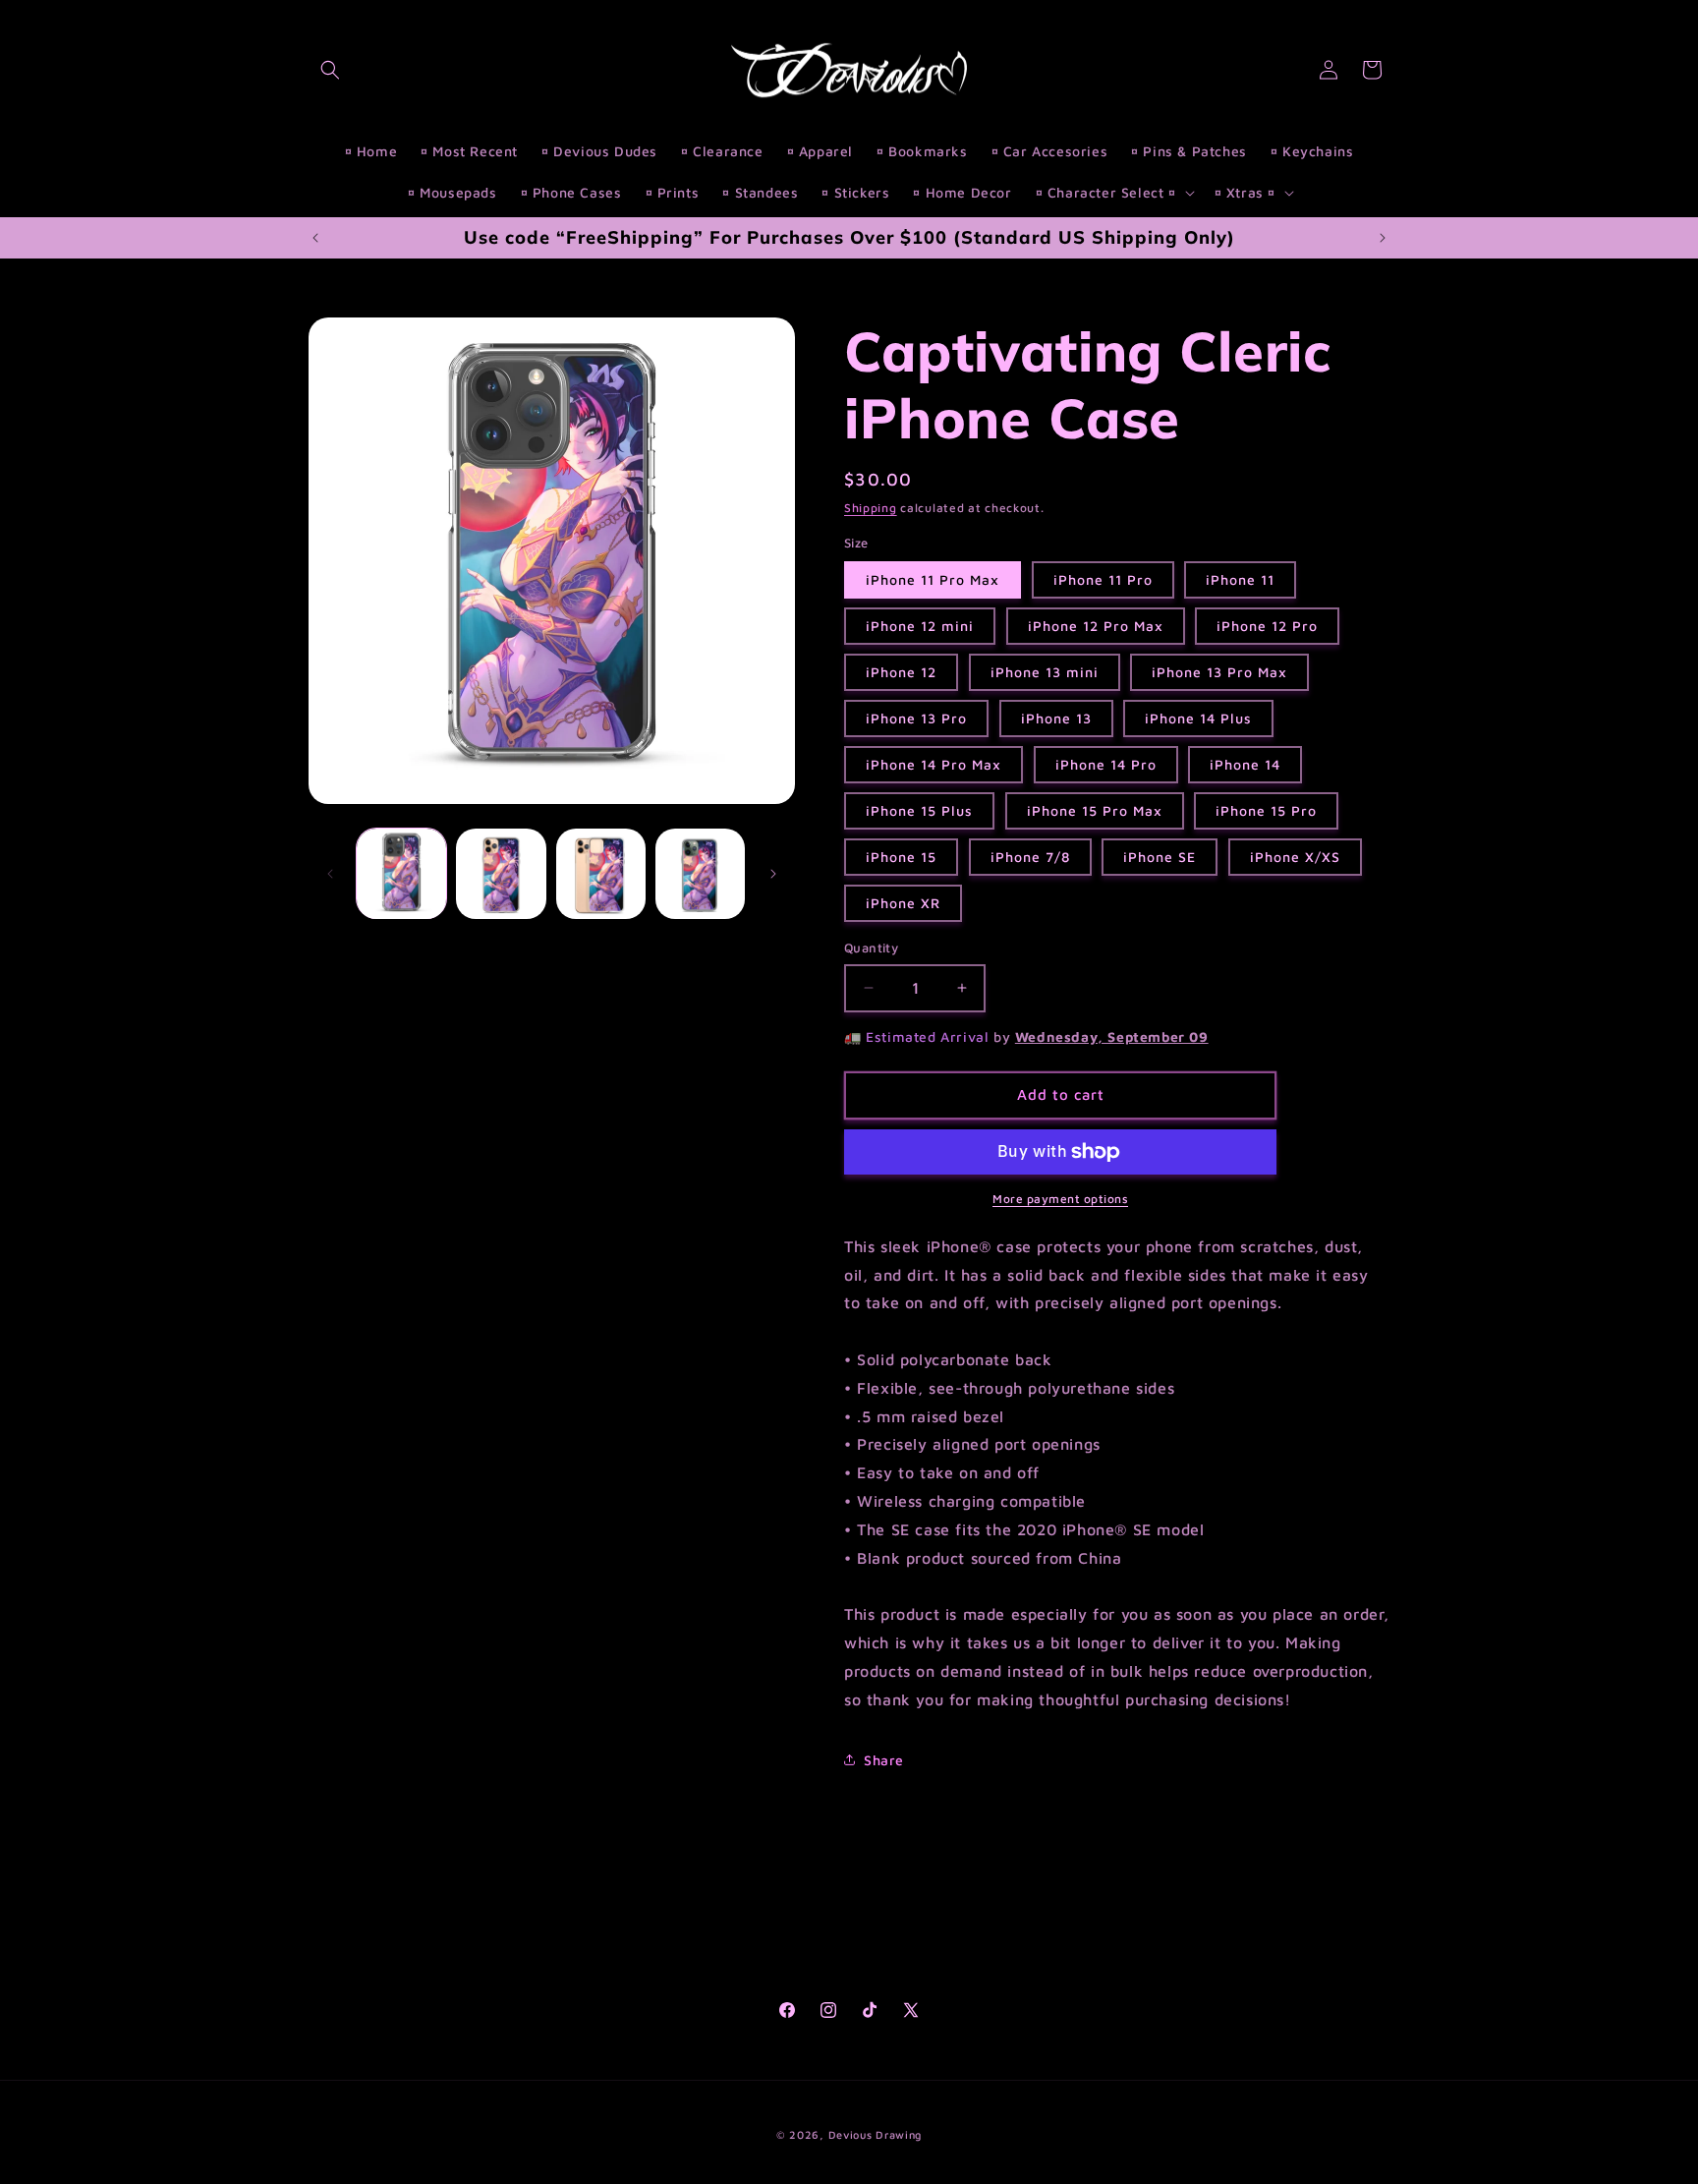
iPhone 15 (901, 857)
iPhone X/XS (1295, 857)
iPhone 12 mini (920, 626)
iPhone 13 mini (1045, 672)
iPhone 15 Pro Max (1095, 810)
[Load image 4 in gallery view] (700, 873)
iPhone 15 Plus (919, 810)
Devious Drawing (876, 2134)
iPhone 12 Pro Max (1096, 626)
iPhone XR (903, 903)
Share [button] (884, 1760)
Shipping (871, 508)
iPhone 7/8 (1030, 857)
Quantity (871, 948)
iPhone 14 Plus (1198, 718)
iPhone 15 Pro (1266, 810)
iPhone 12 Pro (1267, 626)
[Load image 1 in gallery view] (401, 873)
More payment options (1060, 1199)
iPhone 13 (1056, 718)
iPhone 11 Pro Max (933, 579)
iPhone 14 (1245, 764)
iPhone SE (1160, 857)
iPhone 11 (1240, 579)
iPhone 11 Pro (1103, 579)
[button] (330, 70)
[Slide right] (773, 874)
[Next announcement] (1383, 238)
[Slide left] (330, 874)
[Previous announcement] (315, 238)
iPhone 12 (901, 672)
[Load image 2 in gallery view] (501, 873)
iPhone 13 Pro (916, 718)
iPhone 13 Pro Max (1219, 672)
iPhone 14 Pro (1106, 764)
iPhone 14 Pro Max (934, 764)
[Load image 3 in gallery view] (601, 873)
